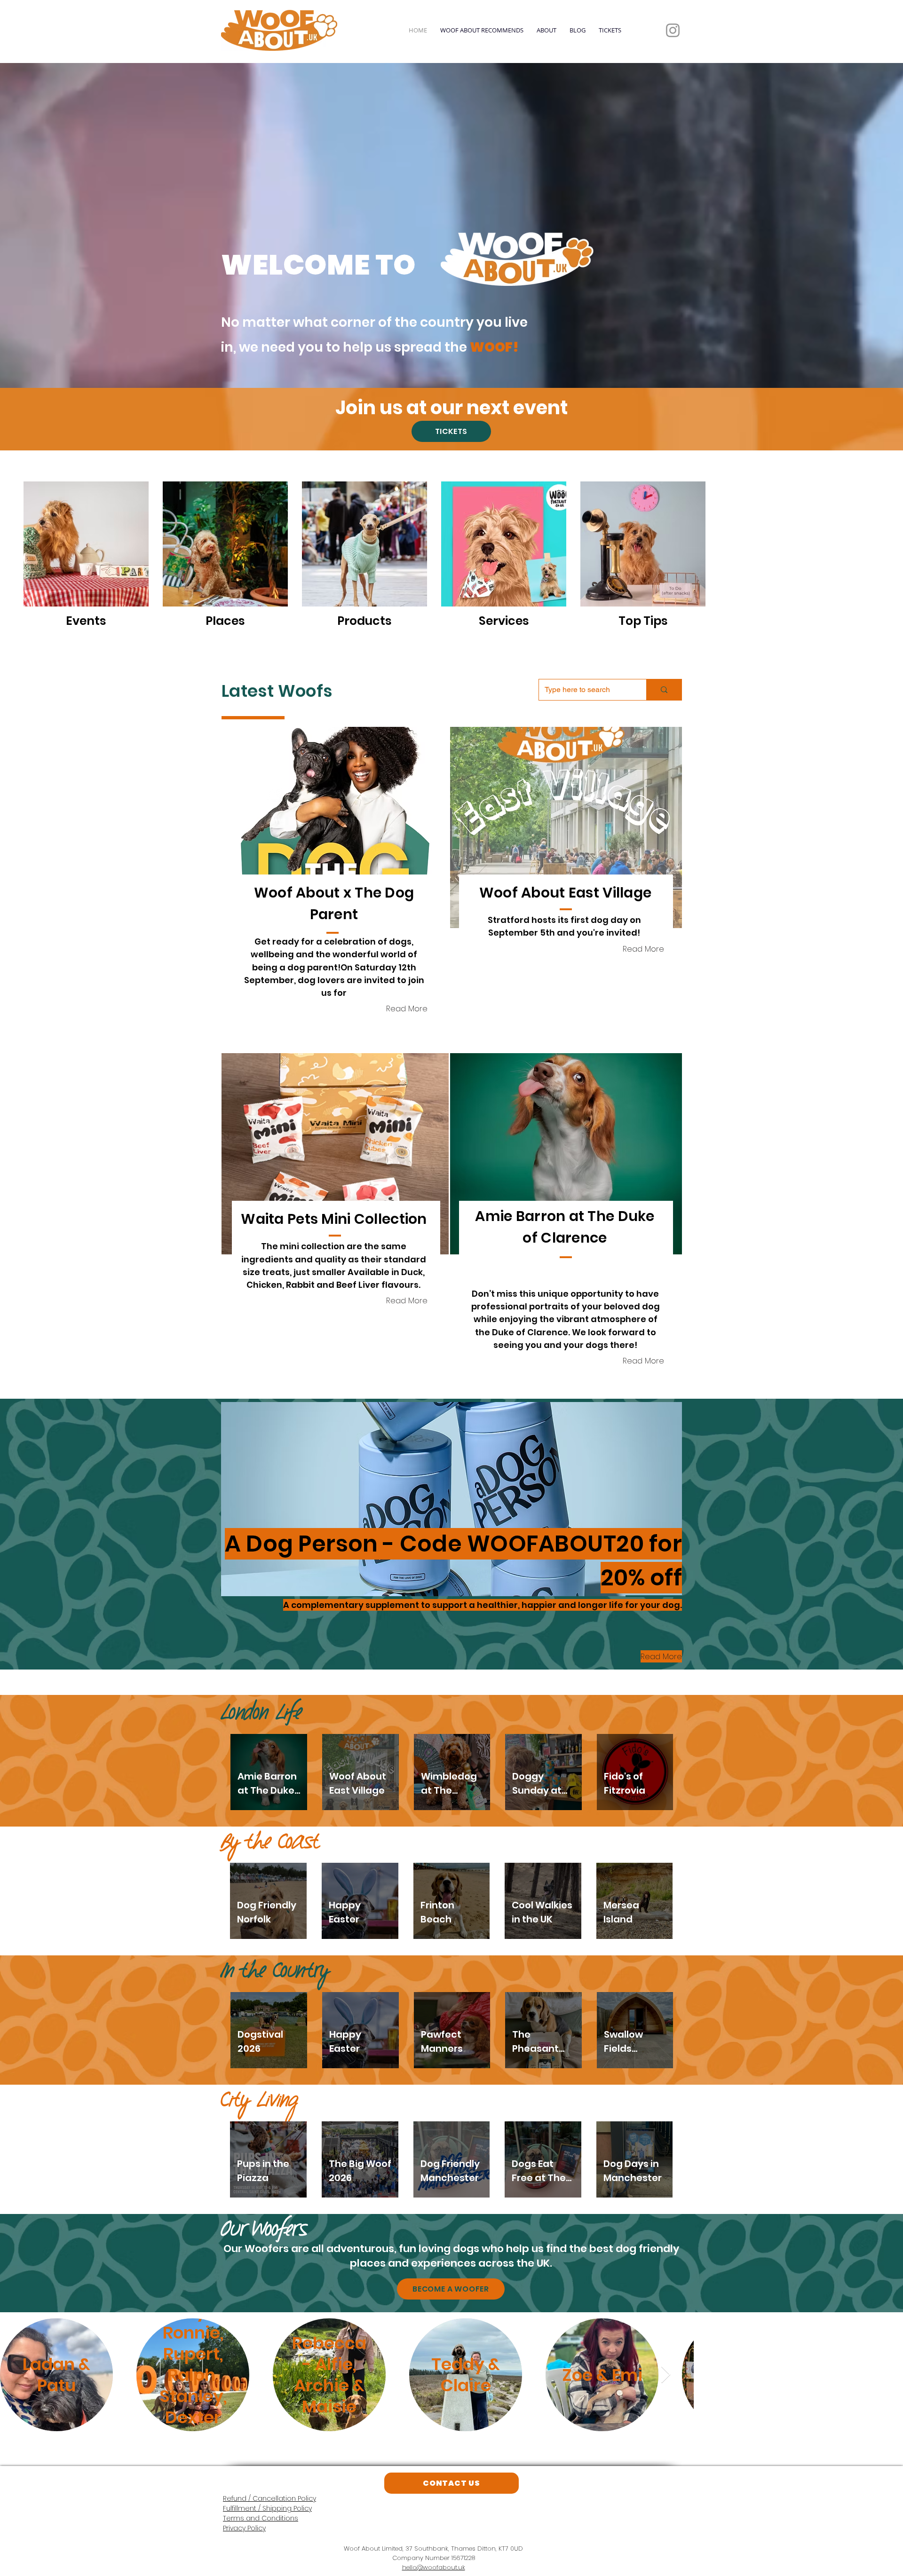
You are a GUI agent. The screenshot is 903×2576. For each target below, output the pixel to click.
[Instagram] (673, 30)
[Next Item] (666, 2375)
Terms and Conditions (261, 2518)
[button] (335, 827)
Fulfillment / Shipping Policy (267, 2508)
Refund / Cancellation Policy (269, 2498)
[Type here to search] (664, 690)
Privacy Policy (244, 2528)
